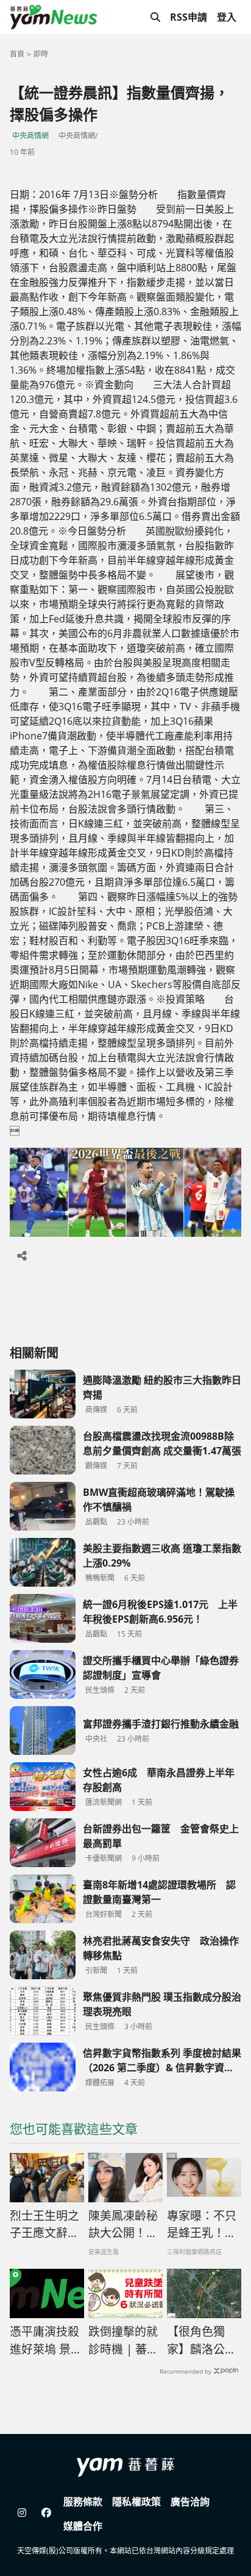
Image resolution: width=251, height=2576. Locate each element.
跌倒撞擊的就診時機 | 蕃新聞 (123, 2341)
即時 (41, 54)
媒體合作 (83, 2526)
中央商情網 (30, 136)
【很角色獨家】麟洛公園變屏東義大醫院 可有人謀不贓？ (203, 2341)
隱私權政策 (136, 2502)
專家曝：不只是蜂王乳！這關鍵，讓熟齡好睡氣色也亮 (202, 2225)
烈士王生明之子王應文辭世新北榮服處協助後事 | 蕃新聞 (45, 2225)
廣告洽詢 (190, 2502)
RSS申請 (189, 17)
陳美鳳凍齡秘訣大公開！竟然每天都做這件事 (123, 2225)
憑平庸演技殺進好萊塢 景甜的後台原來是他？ (46, 2341)
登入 (227, 17)
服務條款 (83, 2502)
